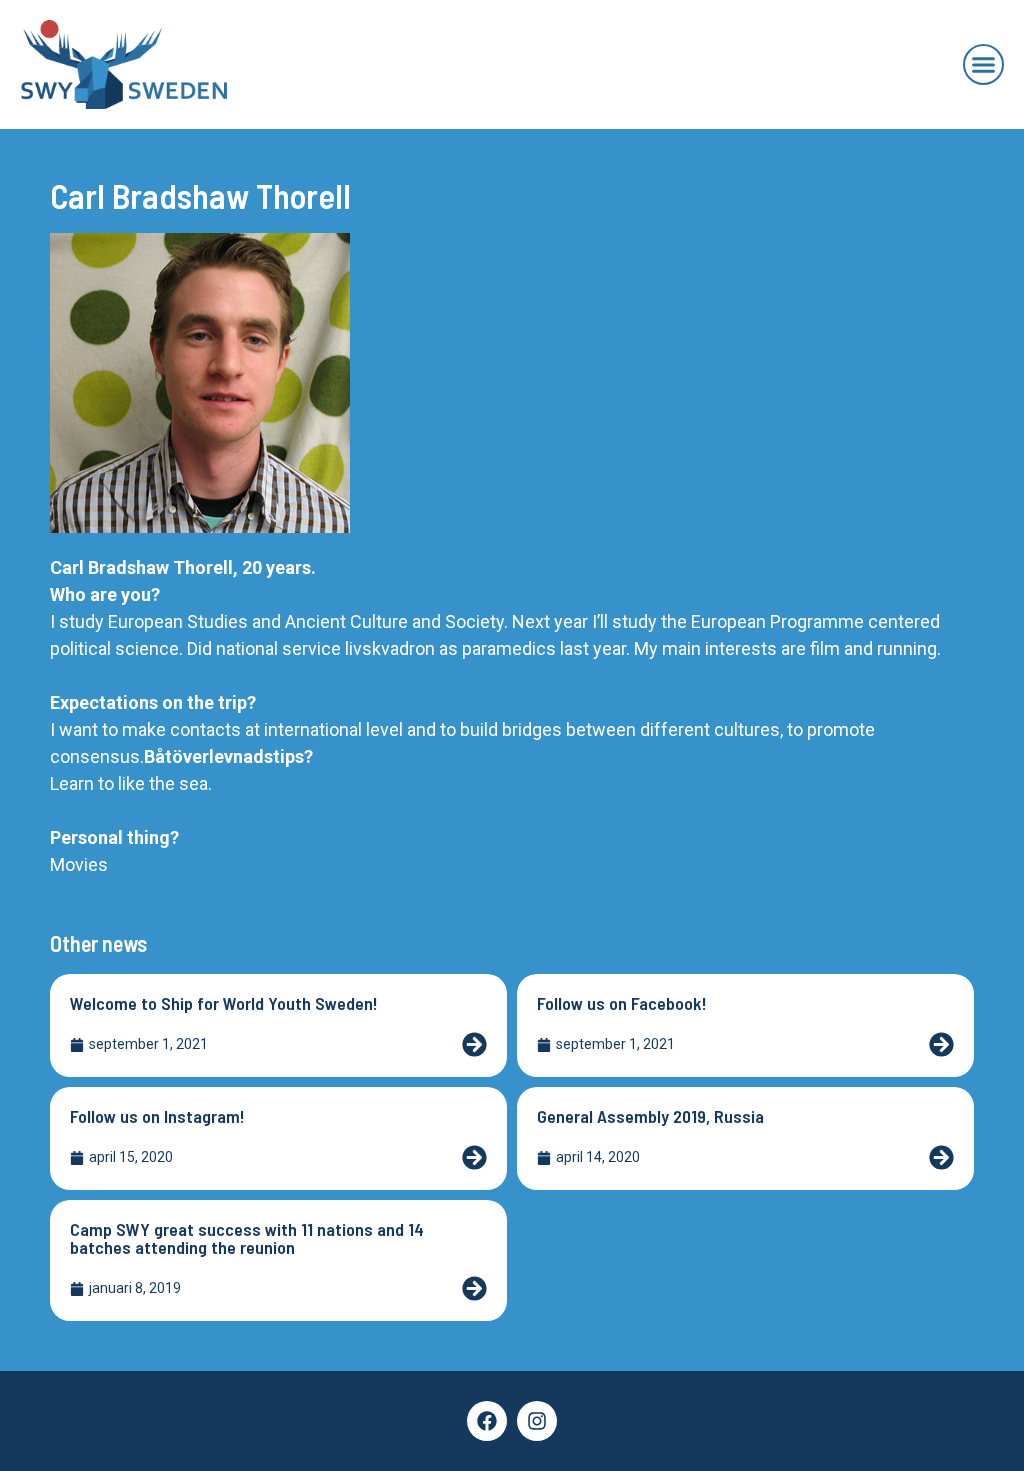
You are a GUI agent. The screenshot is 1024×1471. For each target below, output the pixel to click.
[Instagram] (537, 1421)
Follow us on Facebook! (622, 1003)
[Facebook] (487, 1421)
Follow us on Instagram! (157, 1116)
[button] (984, 65)
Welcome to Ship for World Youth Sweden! (224, 1003)
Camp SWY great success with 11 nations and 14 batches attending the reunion (247, 1238)
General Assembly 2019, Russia (650, 1116)
